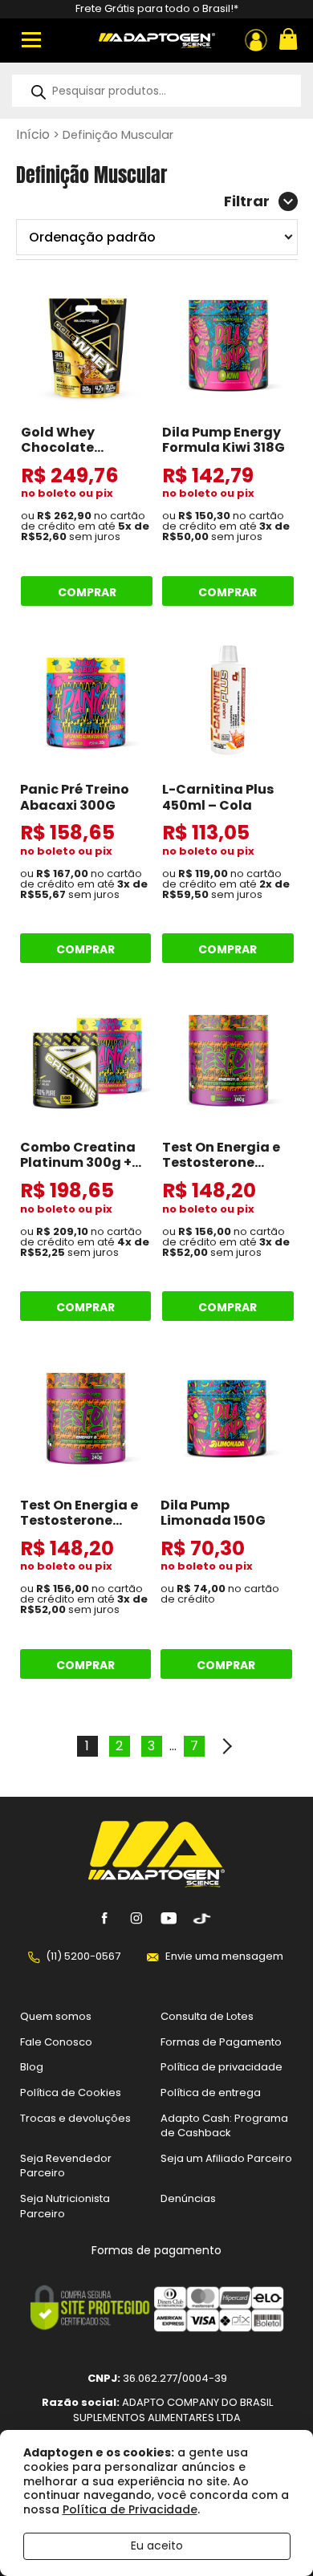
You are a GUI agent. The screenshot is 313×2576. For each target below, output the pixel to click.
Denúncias (188, 2198)
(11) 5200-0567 (83, 1956)
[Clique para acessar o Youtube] (169, 1919)
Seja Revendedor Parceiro (66, 2166)
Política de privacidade (222, 2067)
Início (33, 134)
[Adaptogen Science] (156, 1883)
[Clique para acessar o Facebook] (104, 1919)
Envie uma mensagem (224, 1956)
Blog (32, 2067)
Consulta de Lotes (207, 2016)
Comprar (87, 592)
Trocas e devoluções (75, 2118)
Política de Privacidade (130, 2509)
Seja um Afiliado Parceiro (226, 2158)
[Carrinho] (287, 41)
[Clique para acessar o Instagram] (136, 1919)
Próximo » (226, 1746)
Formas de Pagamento (221, 2042)
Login (256, 40)
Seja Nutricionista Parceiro (65, 2206)
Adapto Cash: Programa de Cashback (224, 2126)
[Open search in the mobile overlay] (156, 91)
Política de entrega (211, 2092)
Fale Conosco (56, 2042)
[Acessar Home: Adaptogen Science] (157, 41)
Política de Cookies (71, 2092)
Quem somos (56, 2016)
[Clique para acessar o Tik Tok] (201, 1919)
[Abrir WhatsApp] (273, 2535)
